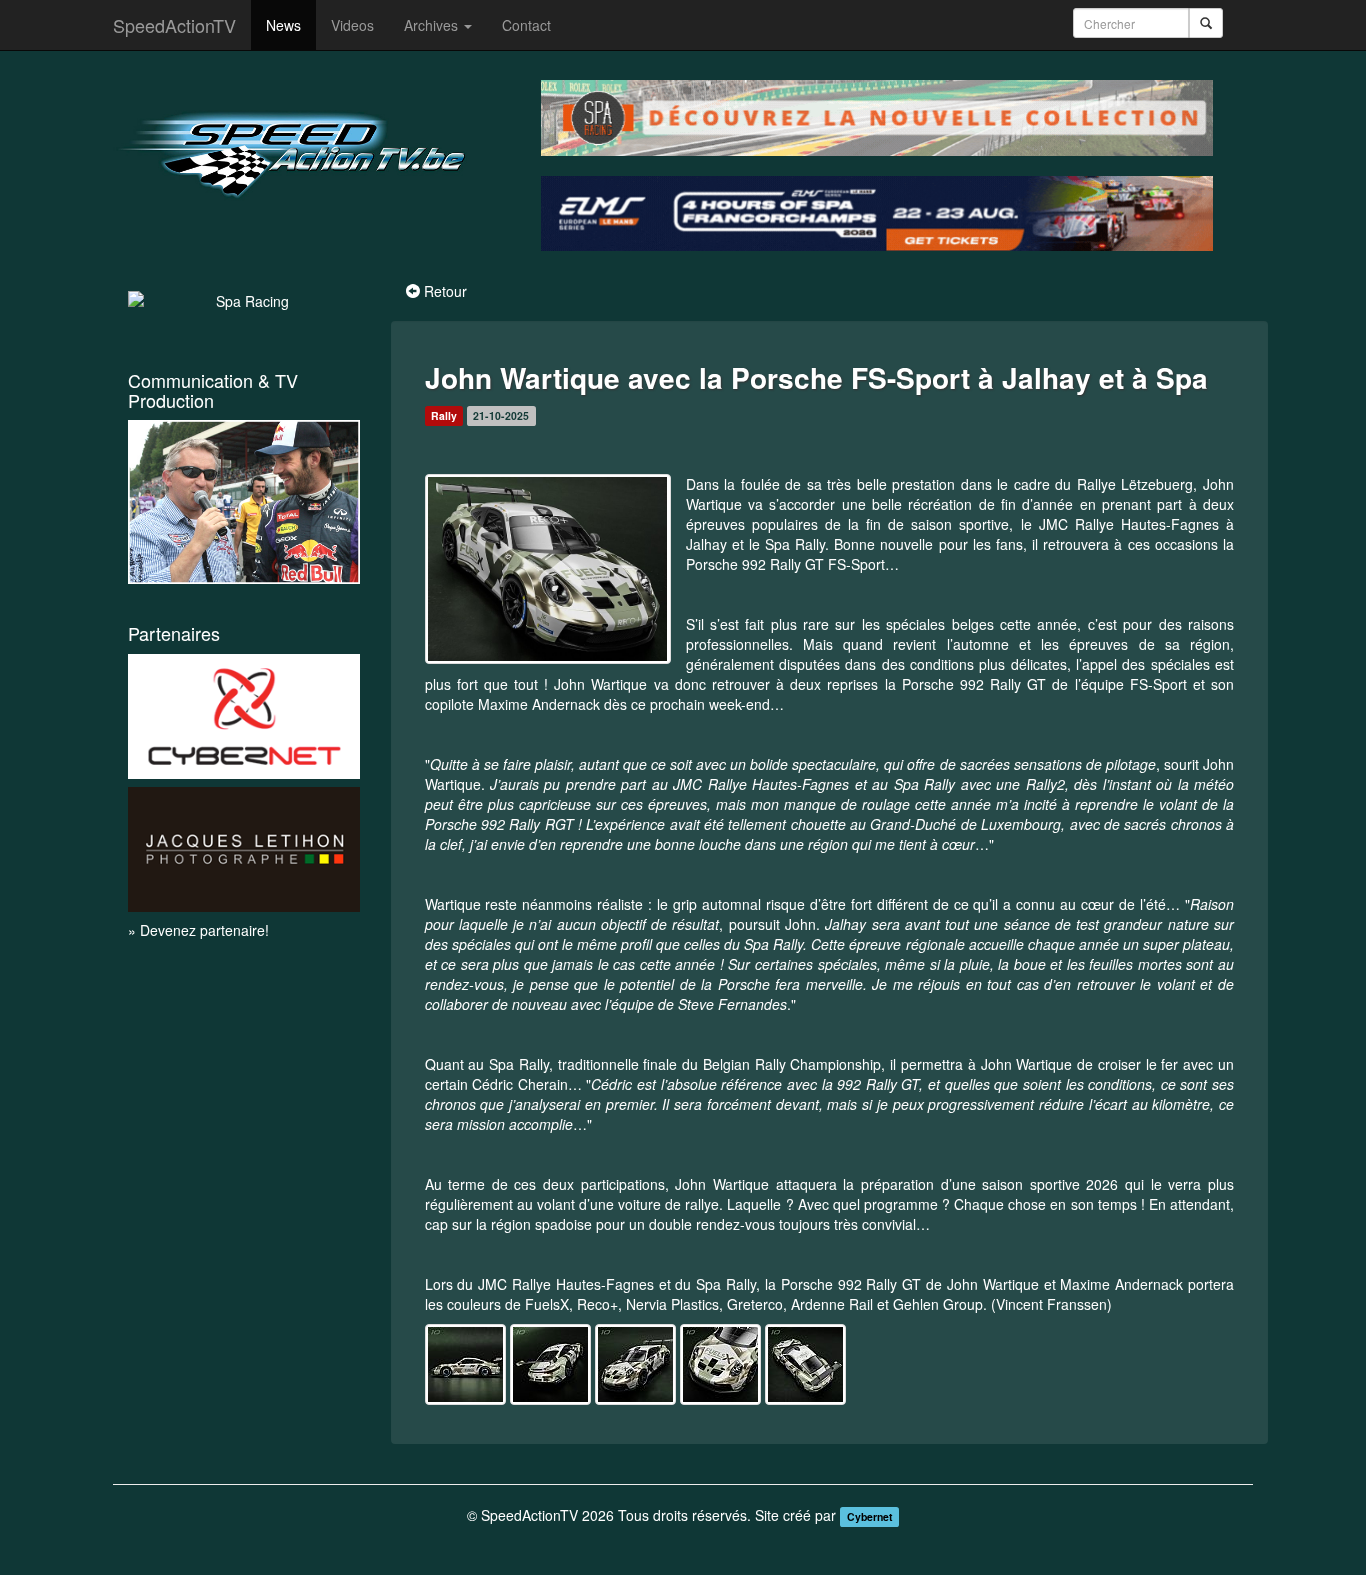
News (283, 25)
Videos (352, 25)
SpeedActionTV (174, 25)
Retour (445, 291)
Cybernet (870, 1516)
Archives (433, 25)
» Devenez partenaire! (198, 930)
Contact (526, 25)
